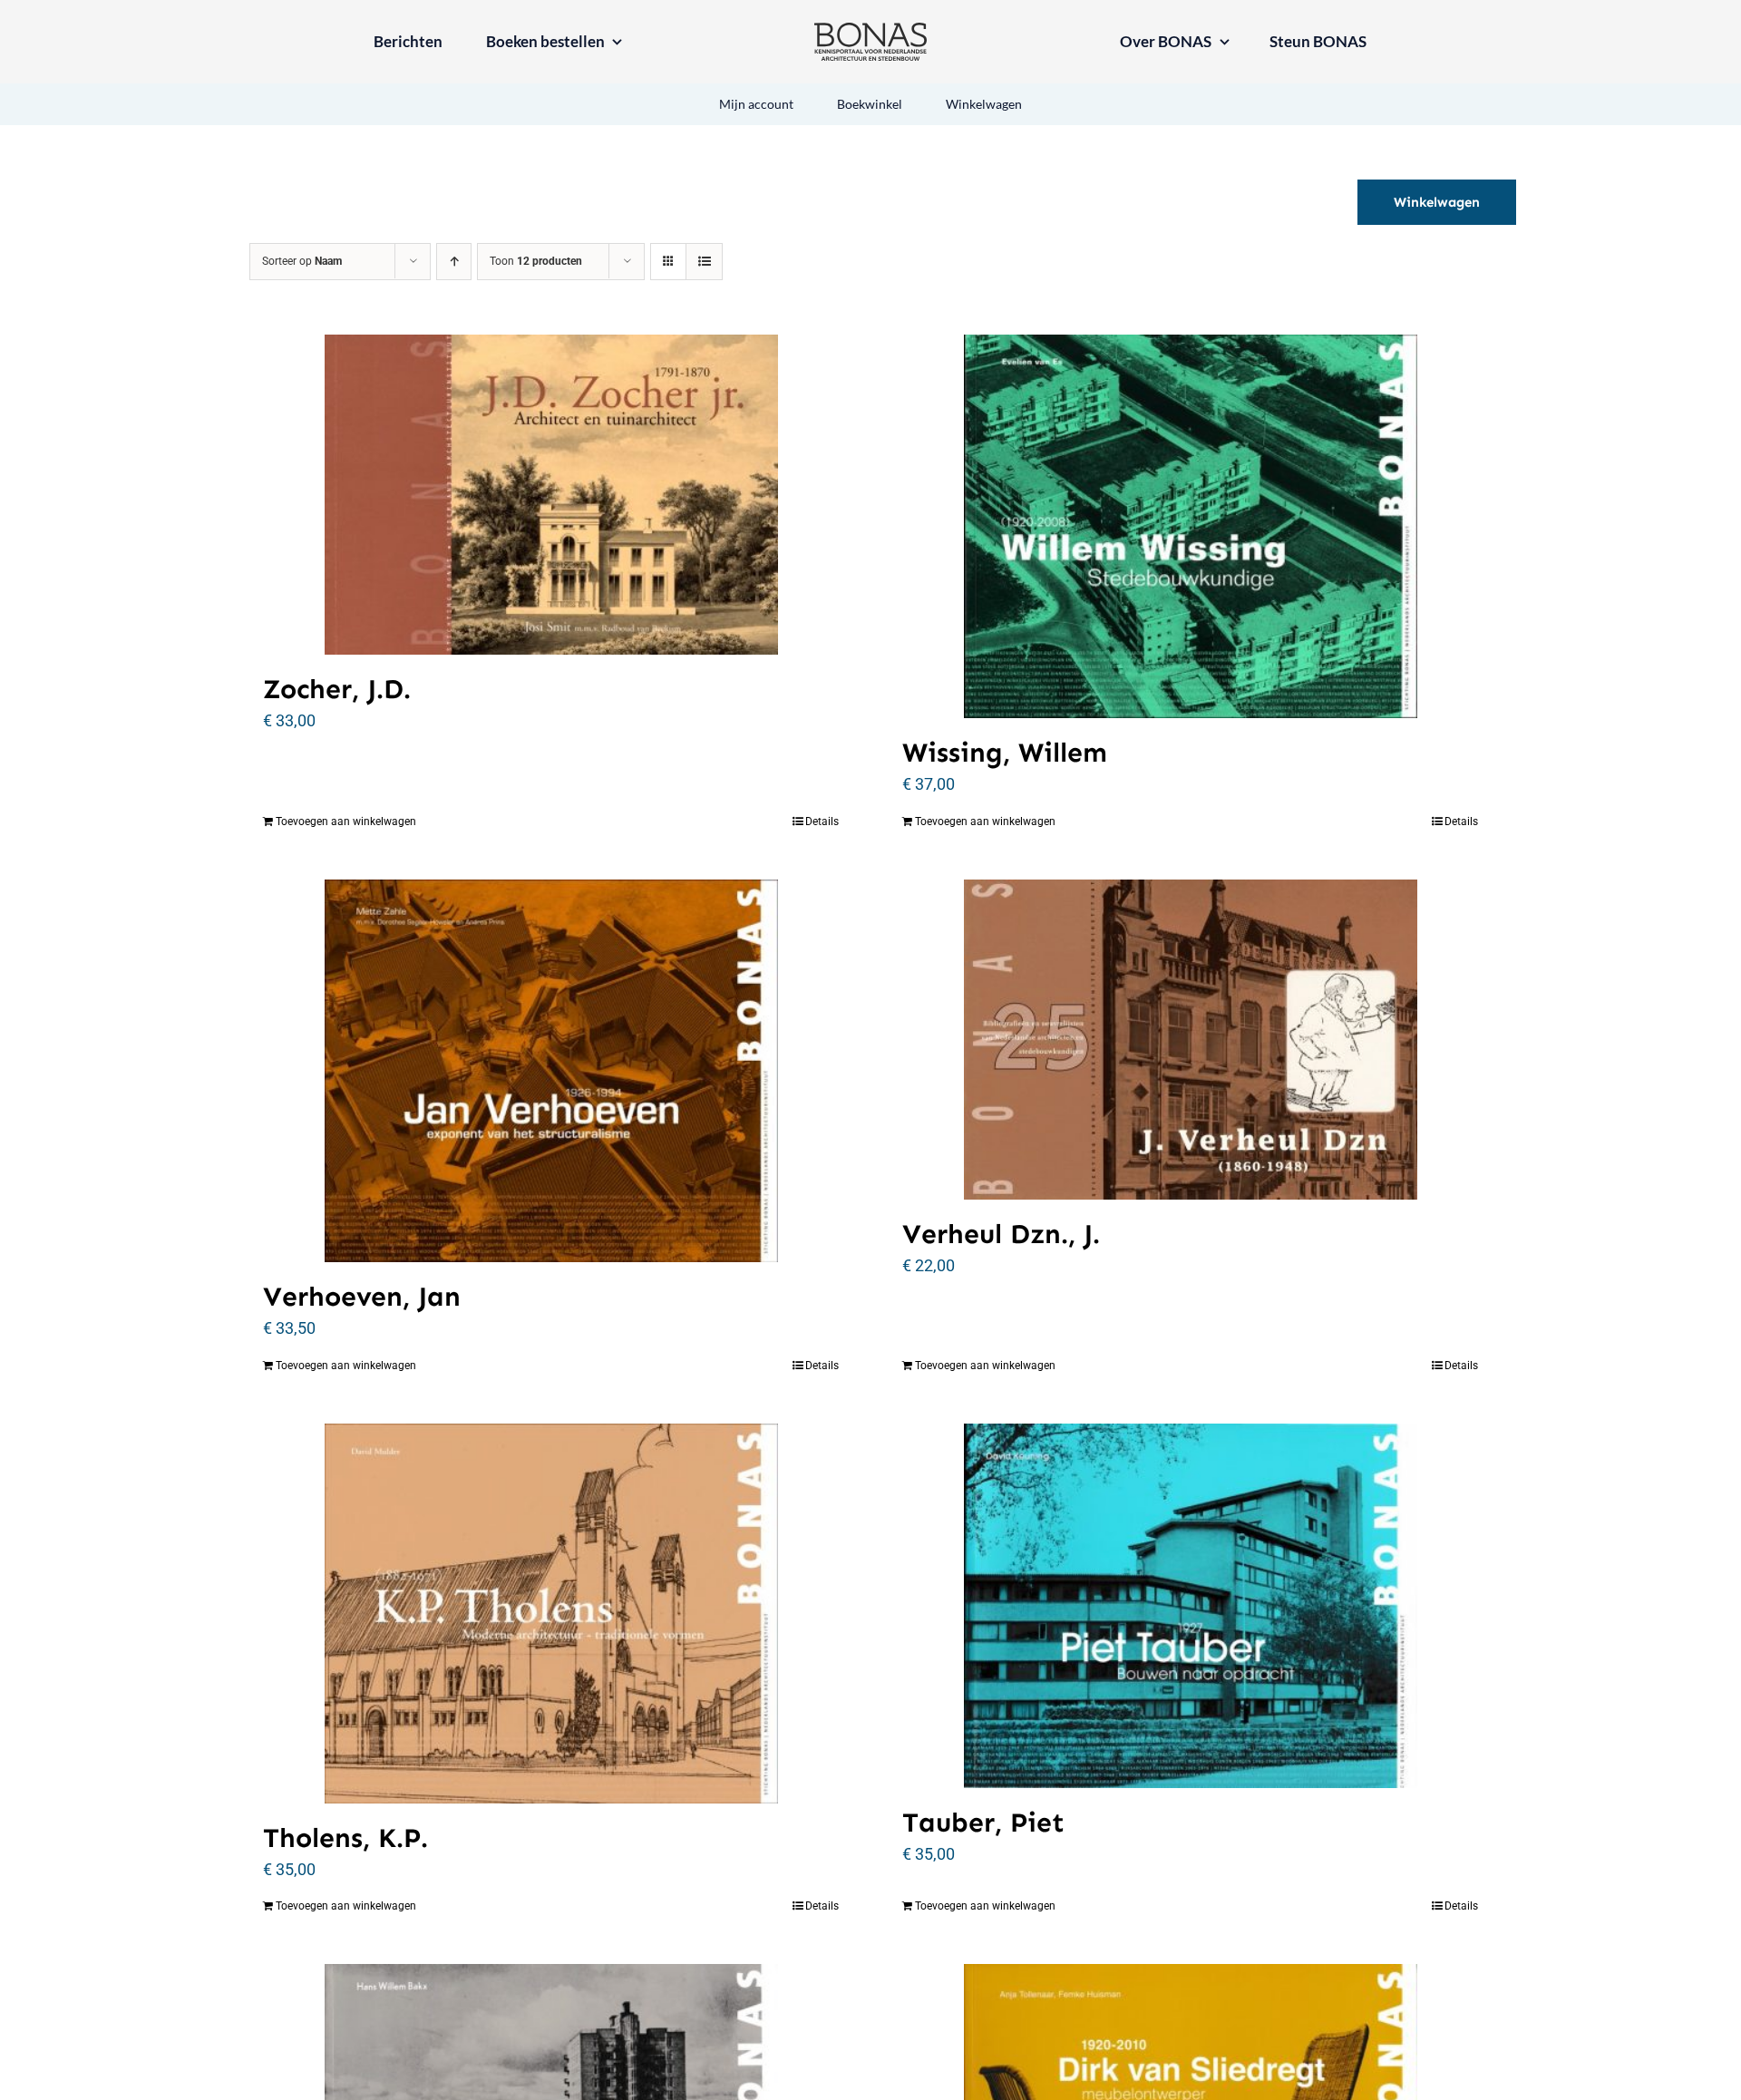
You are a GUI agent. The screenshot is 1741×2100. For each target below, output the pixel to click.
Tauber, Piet (983, 1823)
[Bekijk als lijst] (704, 262)
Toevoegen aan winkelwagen (346, 822)
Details (822, 822)
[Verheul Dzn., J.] (1190, 1040)
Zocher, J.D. (337, 689)
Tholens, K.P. (345, 1838)
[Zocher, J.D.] (551, 495)
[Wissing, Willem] (1190, 526)
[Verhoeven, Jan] (551, 1071)
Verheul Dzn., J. (1001, 1234)
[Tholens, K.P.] (551, 1614)
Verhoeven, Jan (362, 1297)
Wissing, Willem (1005, 753)
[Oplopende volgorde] (454, 262)
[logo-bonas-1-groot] (870, 30)
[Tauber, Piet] (1190, 1606)
